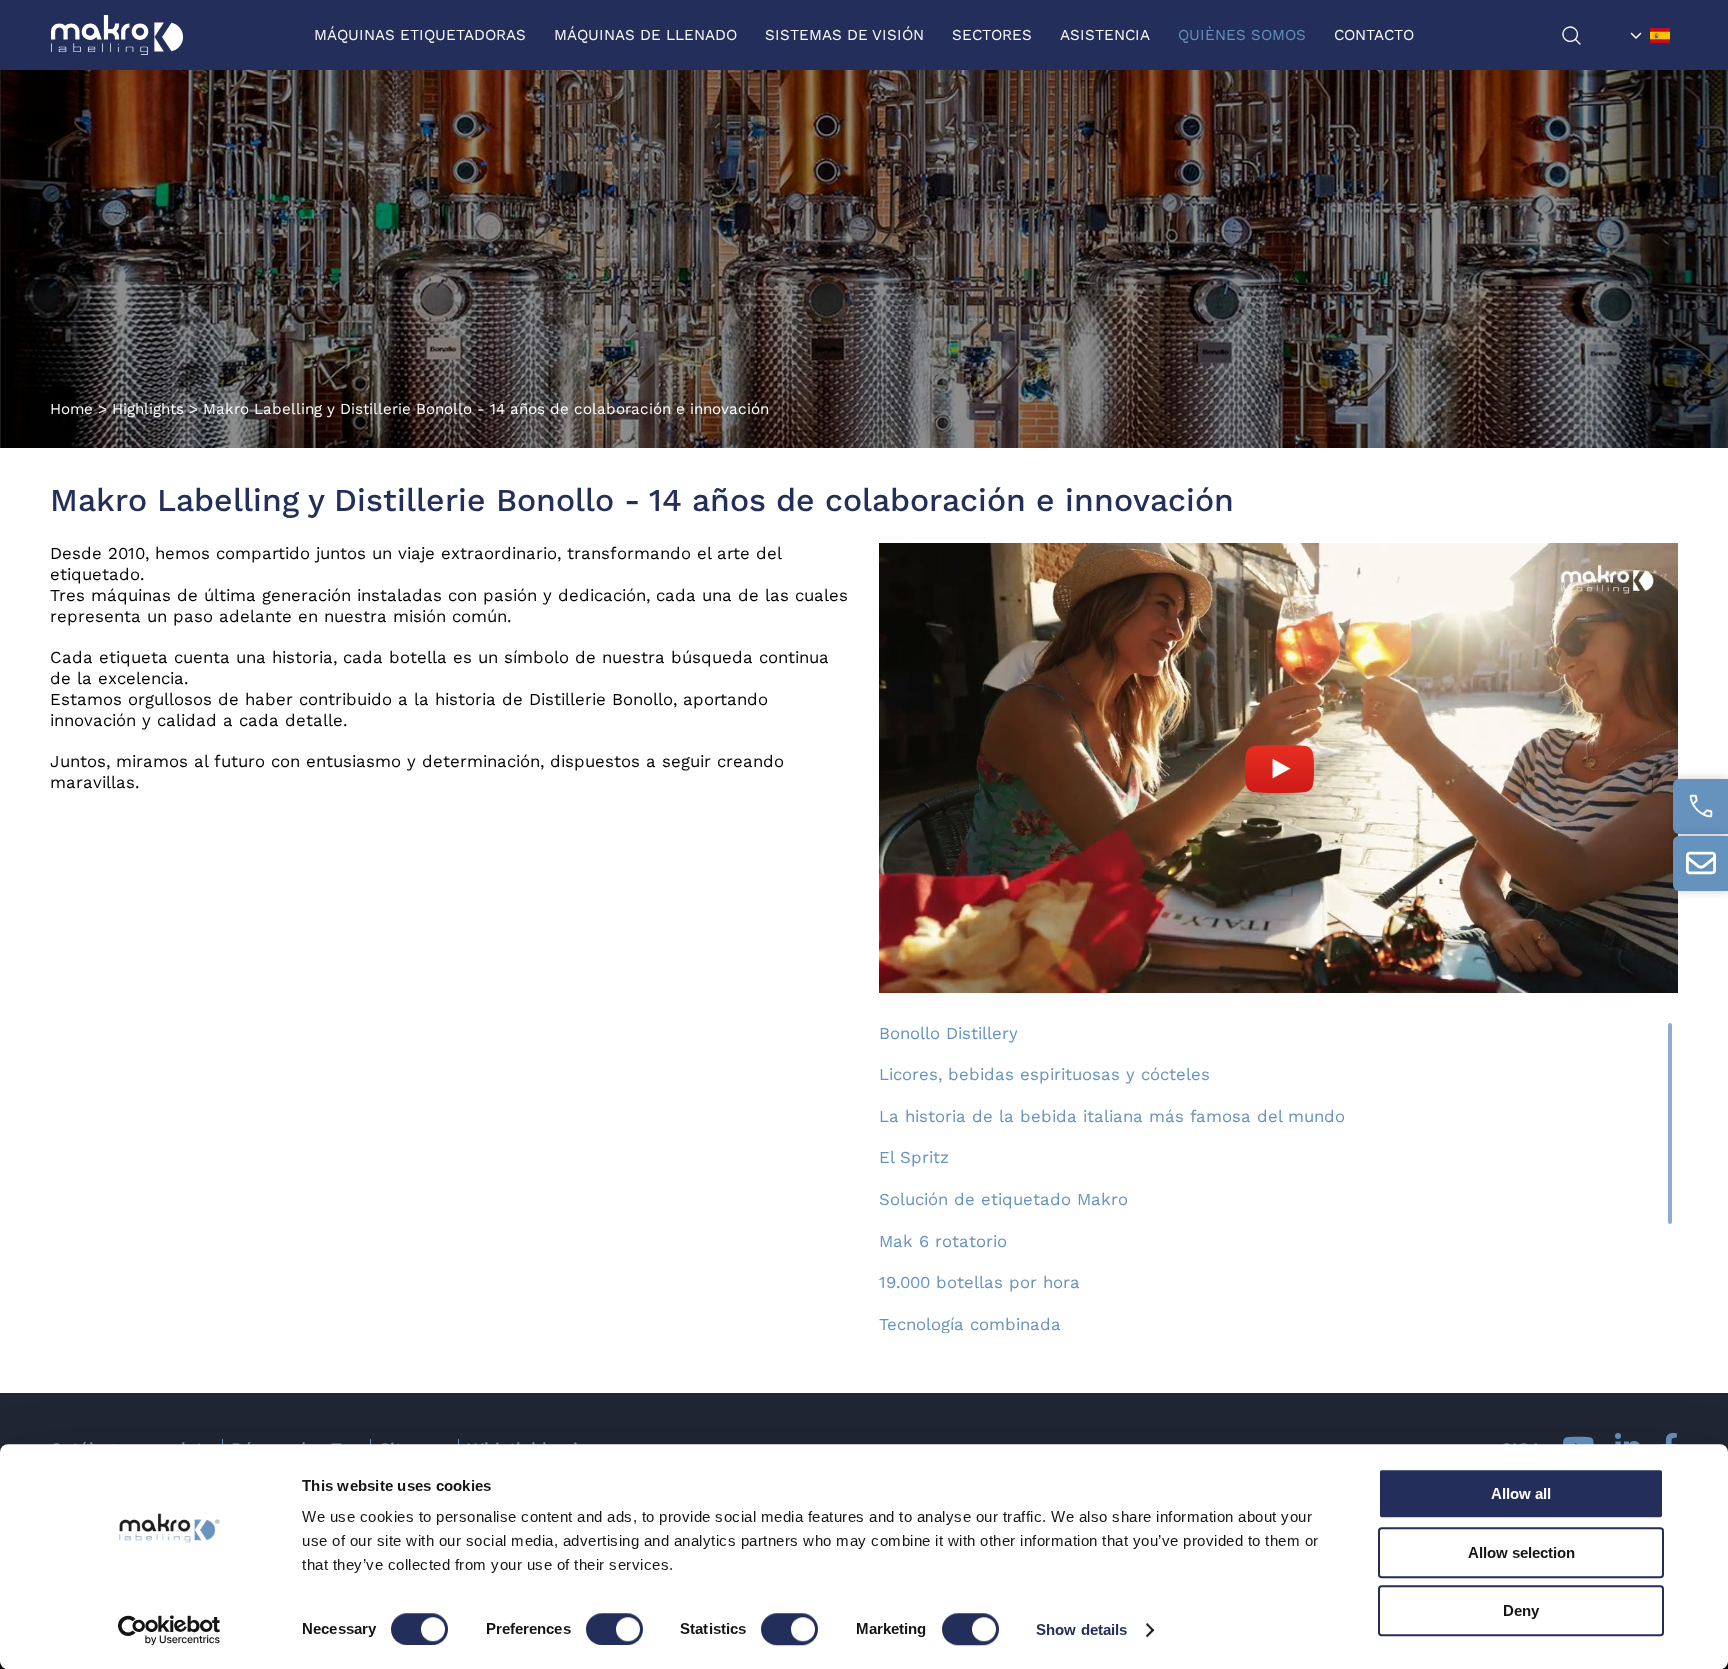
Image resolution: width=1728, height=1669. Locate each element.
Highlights (148, 409)
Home (71, 409)
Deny (1521, 1610)
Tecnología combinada (970, 1324)
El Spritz (914, 1157)
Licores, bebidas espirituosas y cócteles (1044, 1074)
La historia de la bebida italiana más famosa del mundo (1112, 1116)
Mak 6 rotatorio (943, 1241)
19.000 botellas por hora (979, 1282)
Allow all (1521, 1493)
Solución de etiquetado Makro (1003, 1199)
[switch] (614, 1629)
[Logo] (117, 35)
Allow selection (1521, 1552)
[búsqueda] (1591, 35)
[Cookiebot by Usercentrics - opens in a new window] (169, 1630)
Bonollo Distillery (948, 1033)
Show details (1081, 1629)
